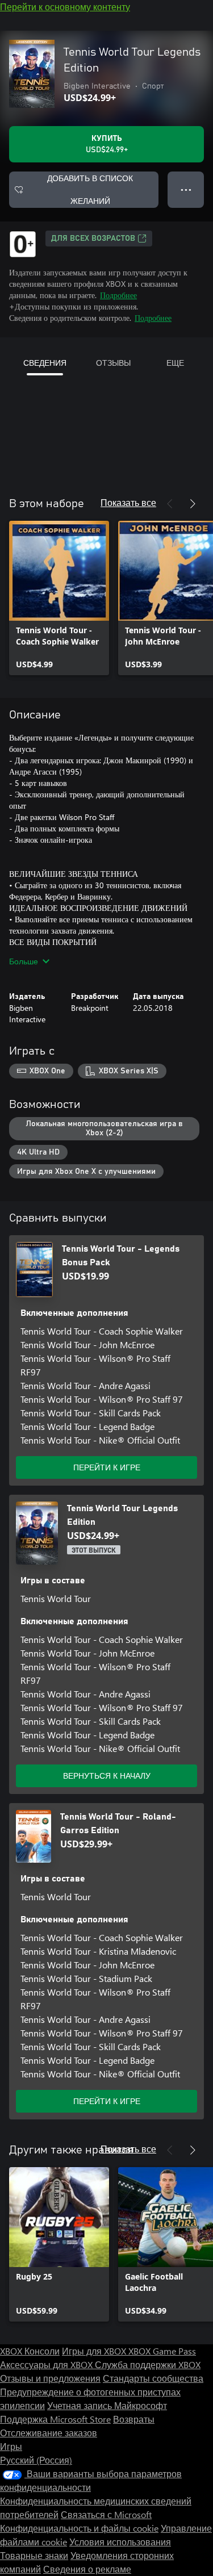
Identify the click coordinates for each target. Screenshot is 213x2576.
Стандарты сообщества (153, 2378)
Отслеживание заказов (49, 2433)
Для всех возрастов (93, 239)
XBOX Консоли (30, 2351)
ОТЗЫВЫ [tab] (113, 363)
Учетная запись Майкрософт (107, 2405)
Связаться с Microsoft (106, 2514)
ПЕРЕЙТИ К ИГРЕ (107, 1467)
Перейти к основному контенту (65, 7)
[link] (59, 598)
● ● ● (186, 189)
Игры (11, 2446)
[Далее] (193, 504)
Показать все (128, 502)
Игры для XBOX (95, 2351)
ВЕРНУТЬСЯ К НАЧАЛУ (107, 1776)
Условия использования (120, 2542)
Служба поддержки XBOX (148, 2364)
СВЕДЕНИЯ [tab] (45, 363)
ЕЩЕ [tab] (175, 363)
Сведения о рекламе (87, 2569)
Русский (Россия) (36, 2460)
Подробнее (118, 295)
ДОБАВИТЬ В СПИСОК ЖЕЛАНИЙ (90, 189)
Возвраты (134, 2419)
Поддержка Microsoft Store (55, 2419)
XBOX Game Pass (162, 2351)
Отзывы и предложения (50, 2378)
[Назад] (170, 504)
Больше (24, 961)
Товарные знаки (34, 2555)
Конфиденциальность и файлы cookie (79, 2528)
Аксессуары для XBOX (47, 2364)
